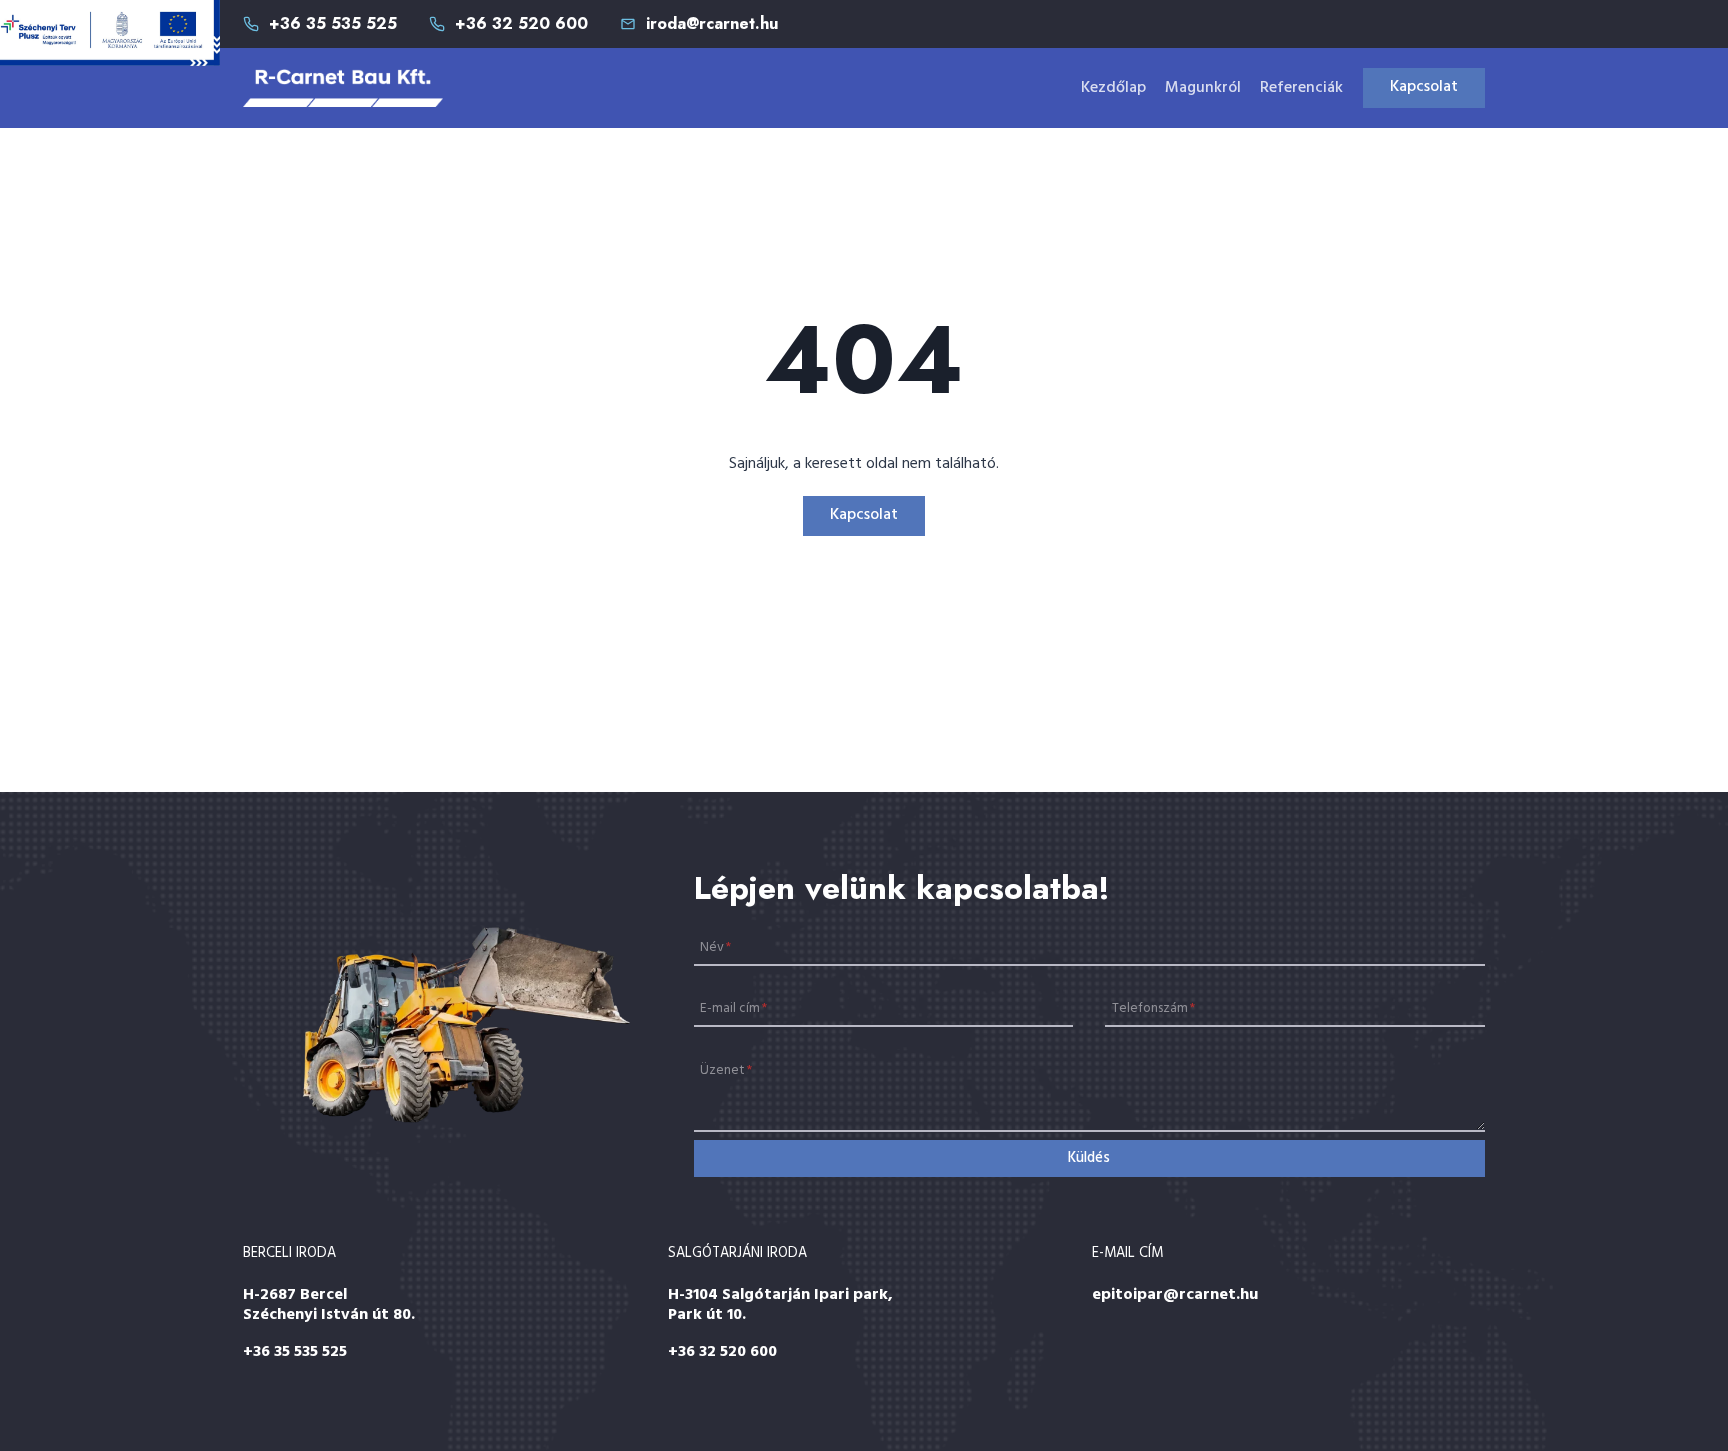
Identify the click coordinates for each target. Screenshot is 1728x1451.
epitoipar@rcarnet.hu (1175, 1295)
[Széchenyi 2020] (110, 33)
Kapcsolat (1424, 87)
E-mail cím (733, 1008)
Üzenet (726, 1070)
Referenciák (1301, 88)
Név (715, 946)
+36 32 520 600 (722, 1352)
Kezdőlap (1113, 88)
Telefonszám (1153, 1008)
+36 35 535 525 (295, 1352)
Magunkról (1203, 88)
